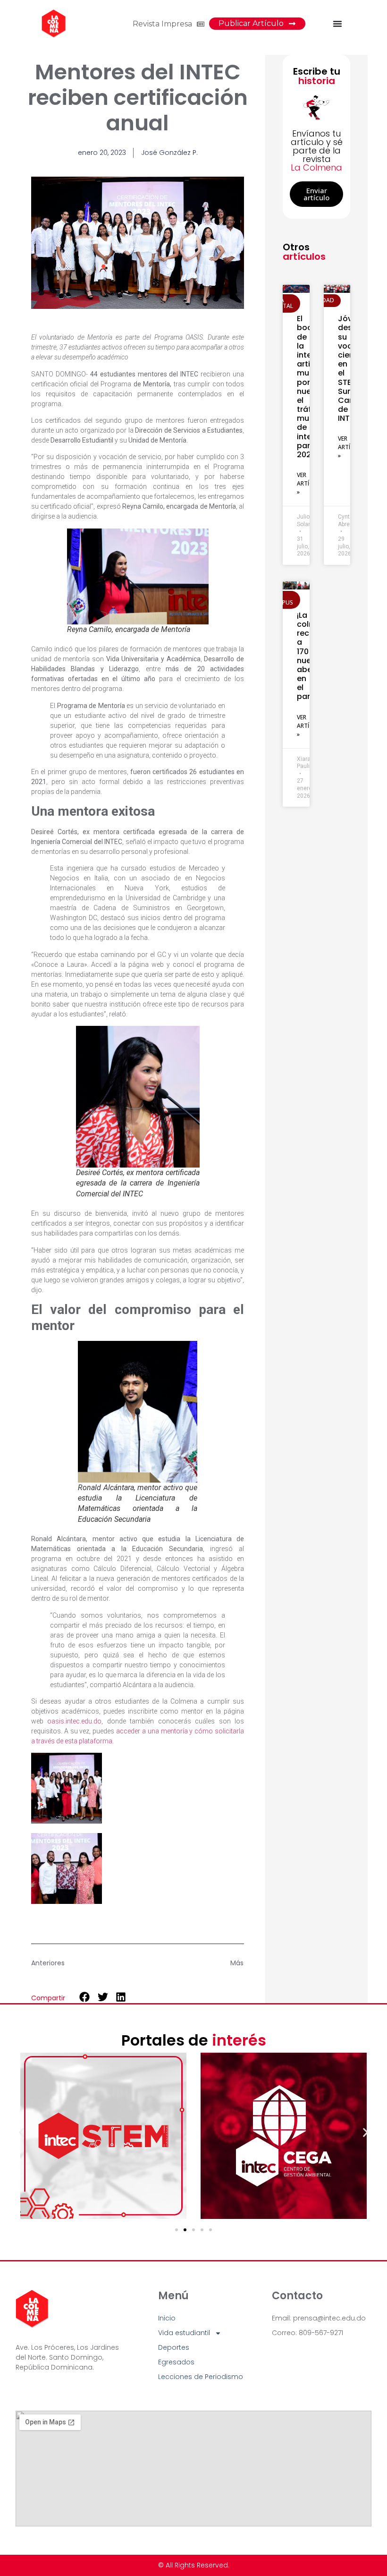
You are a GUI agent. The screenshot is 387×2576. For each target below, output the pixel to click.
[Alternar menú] (337, 24)
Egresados (176, 2362)
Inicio (167, 2318)
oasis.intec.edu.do (74, 1721)
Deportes (174, 2347)
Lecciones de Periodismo (201, 2377)
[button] (85, 1997)
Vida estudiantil (184, 2333)
